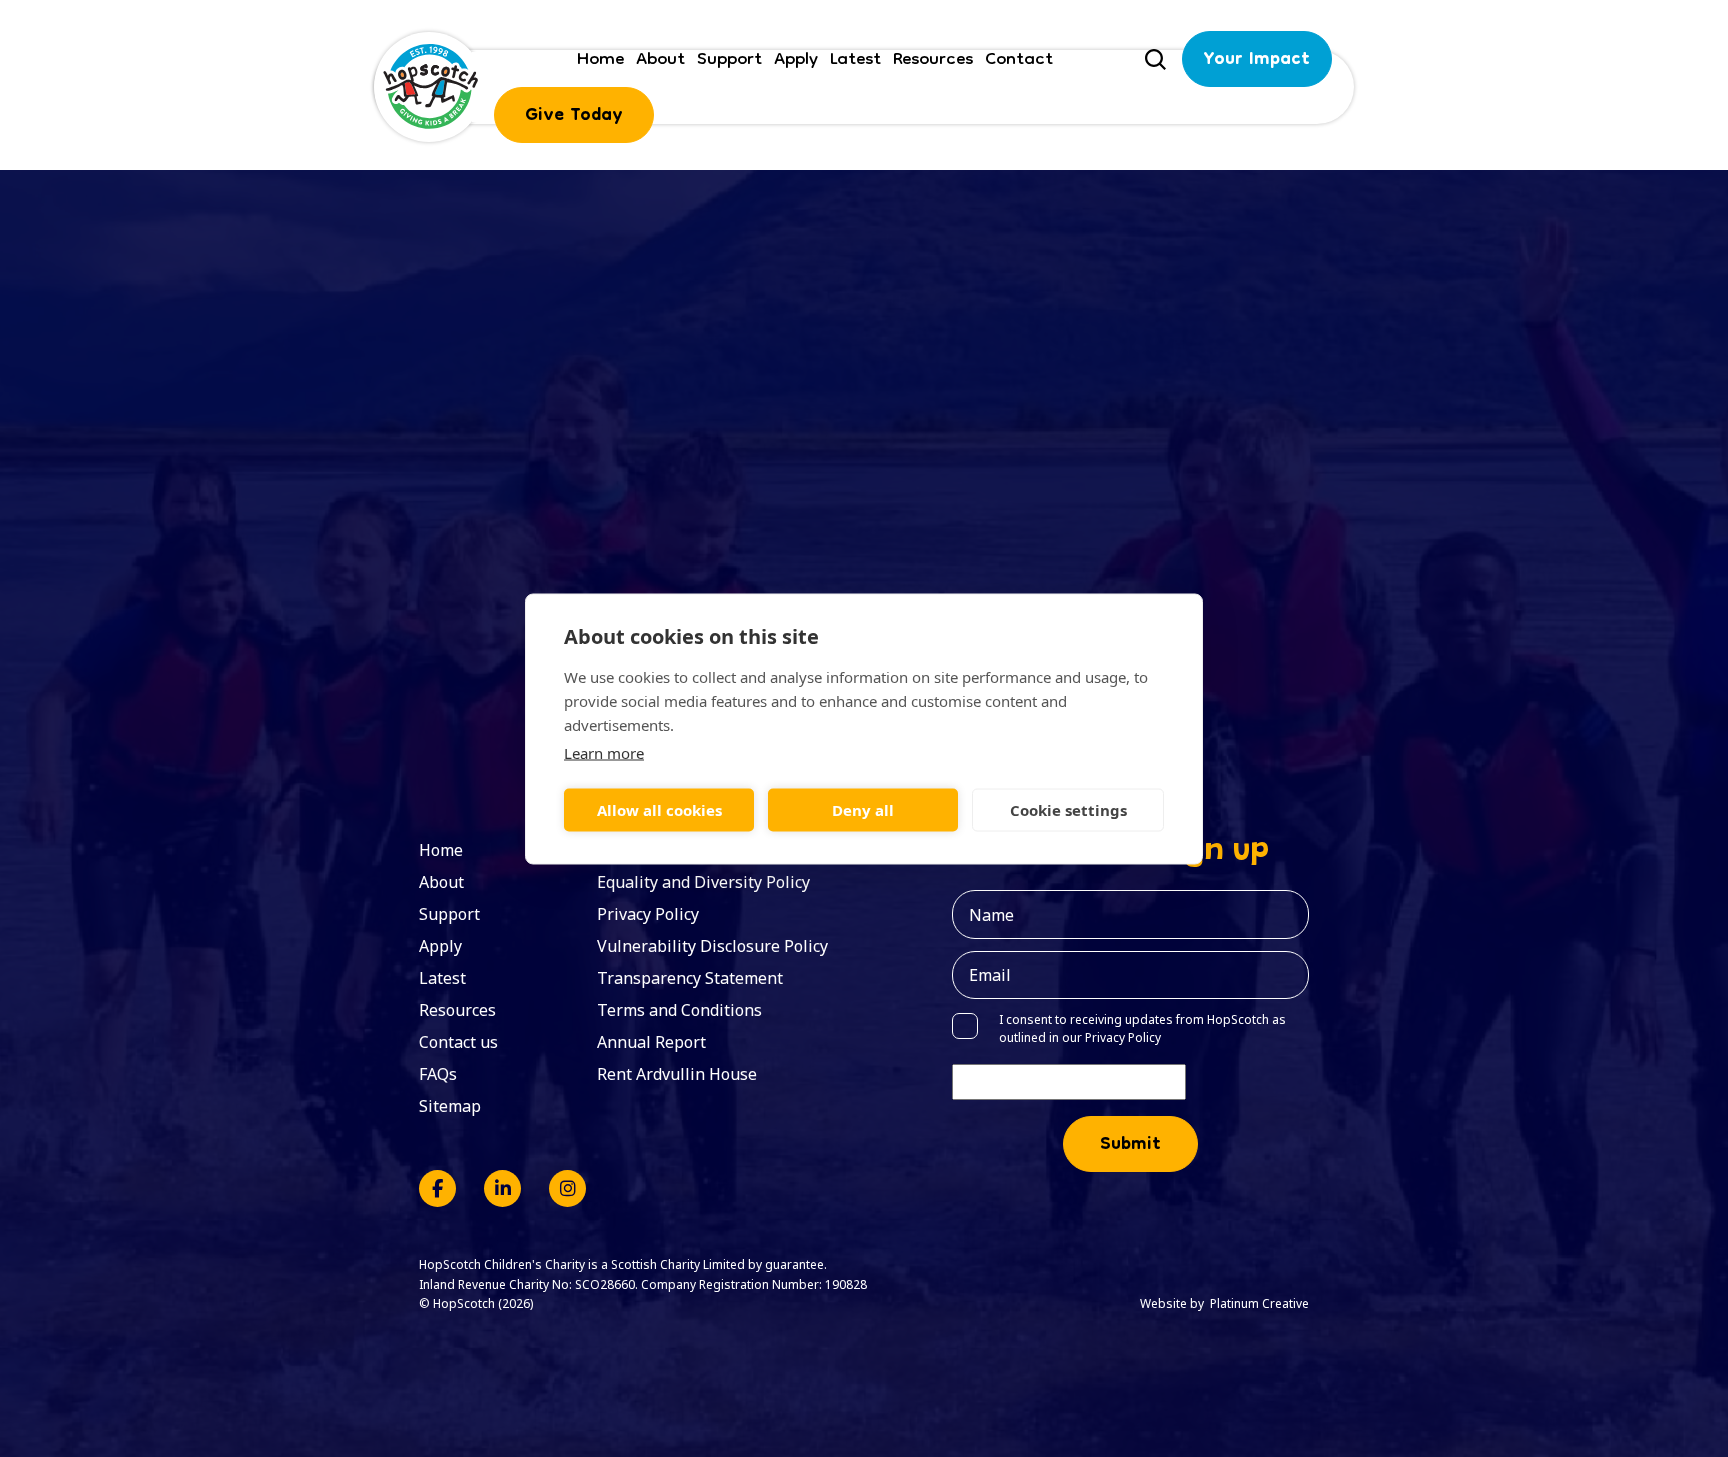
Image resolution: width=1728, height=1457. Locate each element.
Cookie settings (1068, 810)
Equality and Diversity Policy (703, 882)
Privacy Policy (648, 914)
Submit (1130, 1145)
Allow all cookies (659, 810)
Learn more (604, 752)
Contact (1019, 59)
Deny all (863, 810)
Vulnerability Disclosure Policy (712, 946)
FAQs (438, 1074)
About (660, 59)
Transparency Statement (690, 978)
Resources (933, 59)
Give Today (574, 116)
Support (729, 59)
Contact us (458, 1042)
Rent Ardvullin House (677, 1074)
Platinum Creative (1259, 1303)
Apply (796, 59)
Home (600, 59)
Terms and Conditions (679, 1010)
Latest (855, 59)
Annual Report (651, 1042)
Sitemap (450, 1106)
